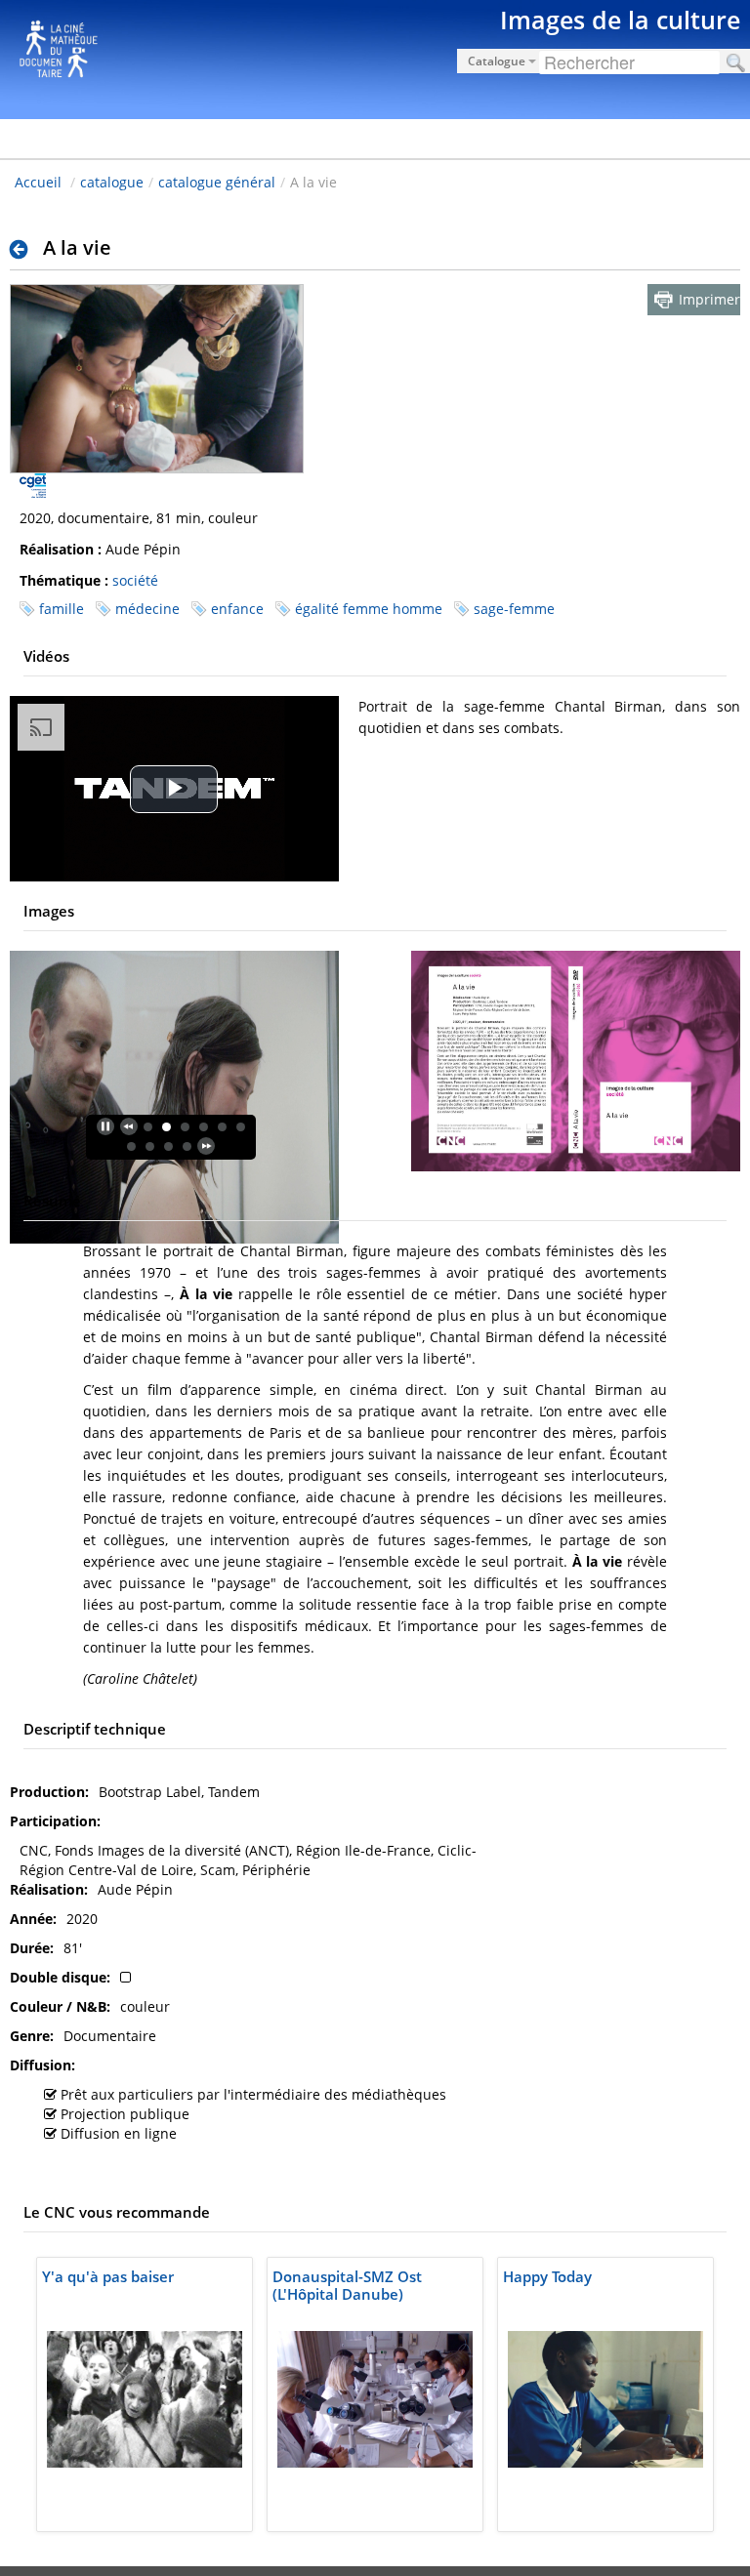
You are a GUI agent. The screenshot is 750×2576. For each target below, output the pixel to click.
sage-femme (514, 609)
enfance (237, 609)
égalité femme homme (369, 609)
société (135, 580)
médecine (147, 609)
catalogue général (217, 182)
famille (62, 609)
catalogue (112, 182)
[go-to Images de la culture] (375, 57)
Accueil (38, 182)
